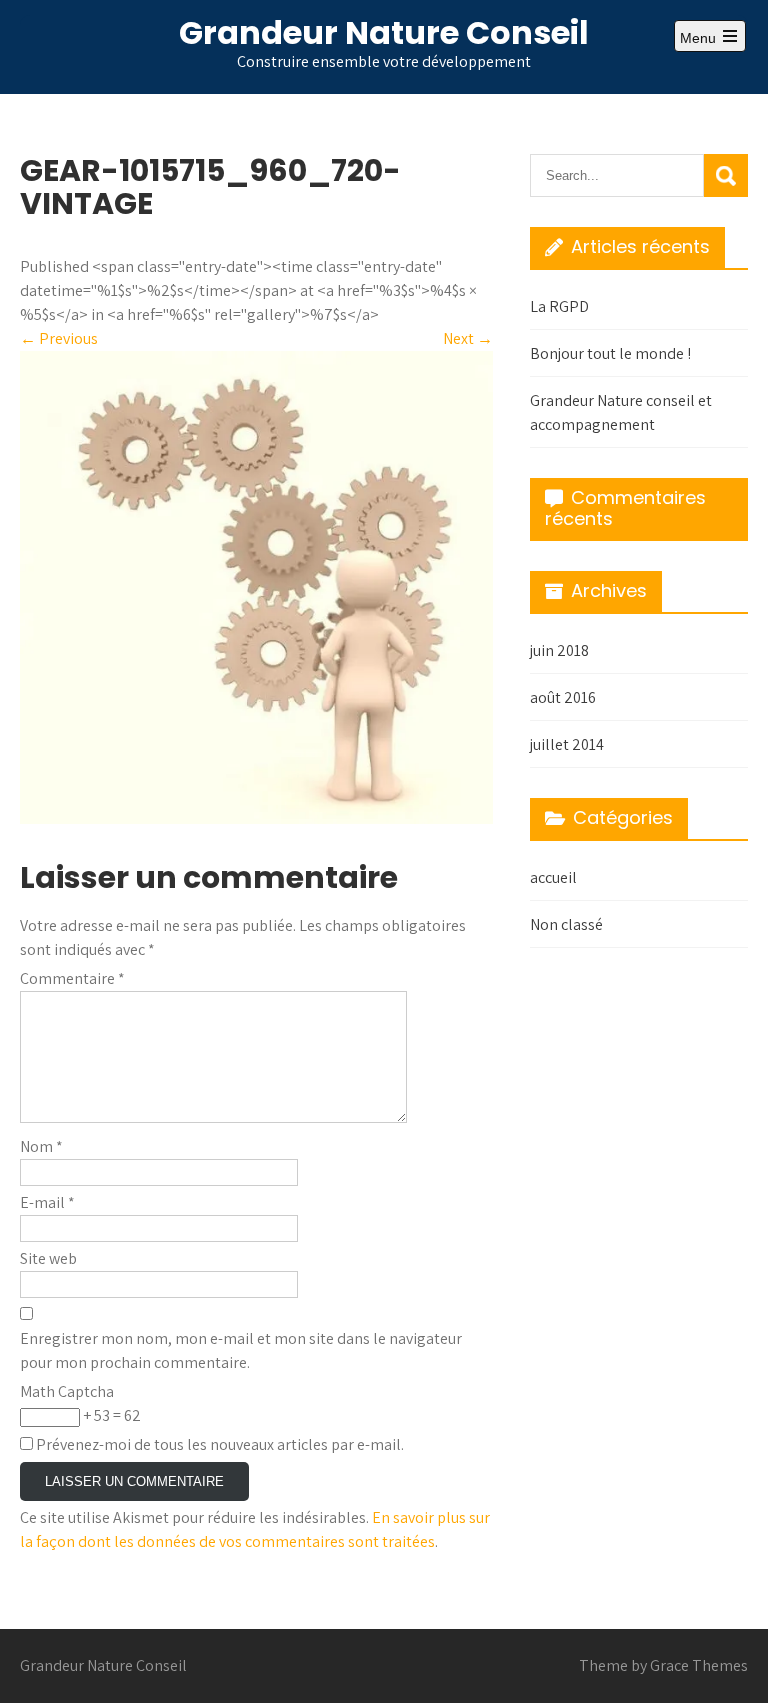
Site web (48, 1258)
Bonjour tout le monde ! (610, 353)
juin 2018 (559, 650)
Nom (41, 1146)
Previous (59, 338)
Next (468, 338)
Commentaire (72, 978)
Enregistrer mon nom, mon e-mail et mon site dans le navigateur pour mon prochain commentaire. (241, 1350)
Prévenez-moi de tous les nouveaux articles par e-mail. (220, 1444)
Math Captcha (67, 1391)
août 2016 (563, 697)
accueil (553, 877)
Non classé (566, 924)
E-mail (47, 1202)
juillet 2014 (567, 744)
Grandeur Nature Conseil (384, 32)
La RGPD (559, 306)
